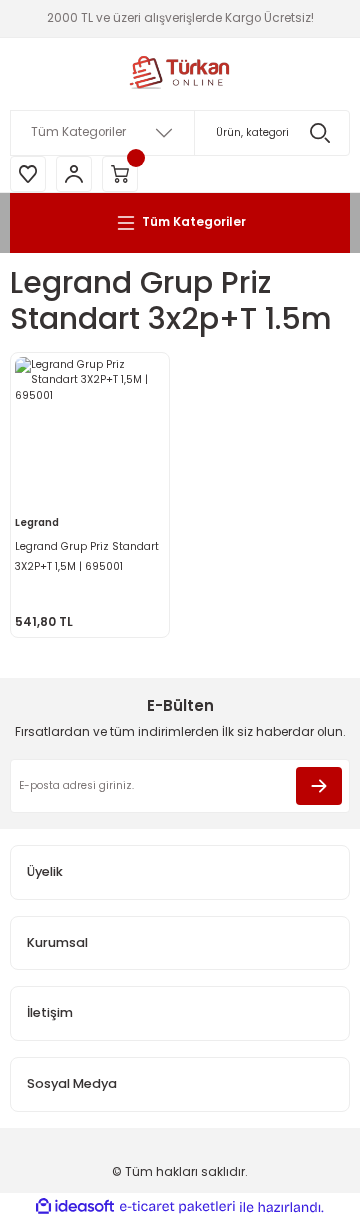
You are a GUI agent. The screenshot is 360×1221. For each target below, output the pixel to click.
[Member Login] (74, 174)
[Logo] (180, 74)
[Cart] (120, 174)
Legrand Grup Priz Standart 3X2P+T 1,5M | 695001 (87, 556)
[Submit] (319, 786)
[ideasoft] (75, 1207)
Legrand (37, 522)
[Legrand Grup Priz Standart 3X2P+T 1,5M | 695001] (90, 432)
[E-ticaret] (177, 1207)
